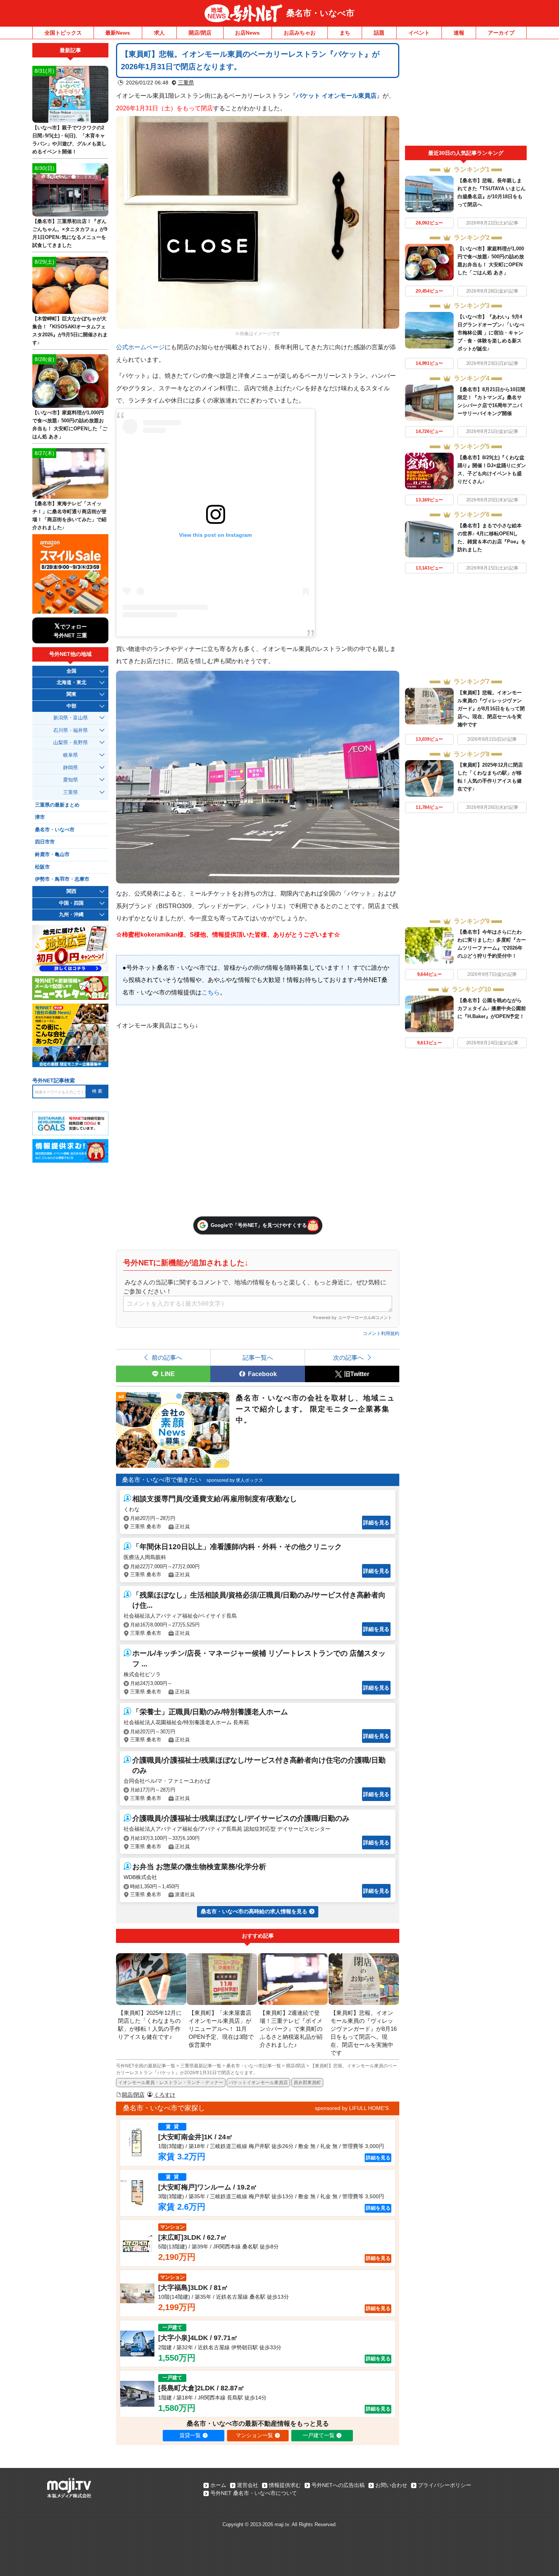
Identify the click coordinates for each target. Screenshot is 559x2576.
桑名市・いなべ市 (320, 13)
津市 (40, 817)
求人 (159, 33)
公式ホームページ (140, 347)
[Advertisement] (466, 94)
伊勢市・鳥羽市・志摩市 (62, 879)
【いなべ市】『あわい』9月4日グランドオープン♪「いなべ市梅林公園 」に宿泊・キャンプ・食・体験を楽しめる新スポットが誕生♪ (491, 333)
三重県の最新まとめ (57, 805)
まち (345, 33)
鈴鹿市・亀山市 (52, 854)
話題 (379, 33)
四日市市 (45, 842)
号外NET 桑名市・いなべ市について (254, 2493)
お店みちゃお (300, 33)
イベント (419, 33)
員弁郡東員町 (307, 2083)
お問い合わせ (391, 2485)
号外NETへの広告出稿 (338, 2485)
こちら (211, 992)
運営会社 (248, 2485)
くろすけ (165, 2095)
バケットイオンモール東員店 (258, 2083)
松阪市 (42, 867)
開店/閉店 (200, 33)
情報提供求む (285, 2485)
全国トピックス (63, 33)
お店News (247, 33)
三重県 (186, 83)
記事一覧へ (258, 1357)
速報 (459, 33)
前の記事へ (167, 1357)
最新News (118, 33)
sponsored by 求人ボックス (235, 1480)
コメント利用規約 (381, 1333)
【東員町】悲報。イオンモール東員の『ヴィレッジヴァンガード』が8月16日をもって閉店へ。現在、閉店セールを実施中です (491, 709)
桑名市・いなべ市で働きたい (162, 1480)
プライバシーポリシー (445, 2485)
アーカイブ (501, 33)
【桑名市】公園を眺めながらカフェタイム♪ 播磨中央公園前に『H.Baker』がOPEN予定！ (492, 1008)
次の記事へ (348, 1357)
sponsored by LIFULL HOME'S (352, 2108)
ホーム (218, 2485)
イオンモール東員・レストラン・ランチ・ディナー (171, 2083)
